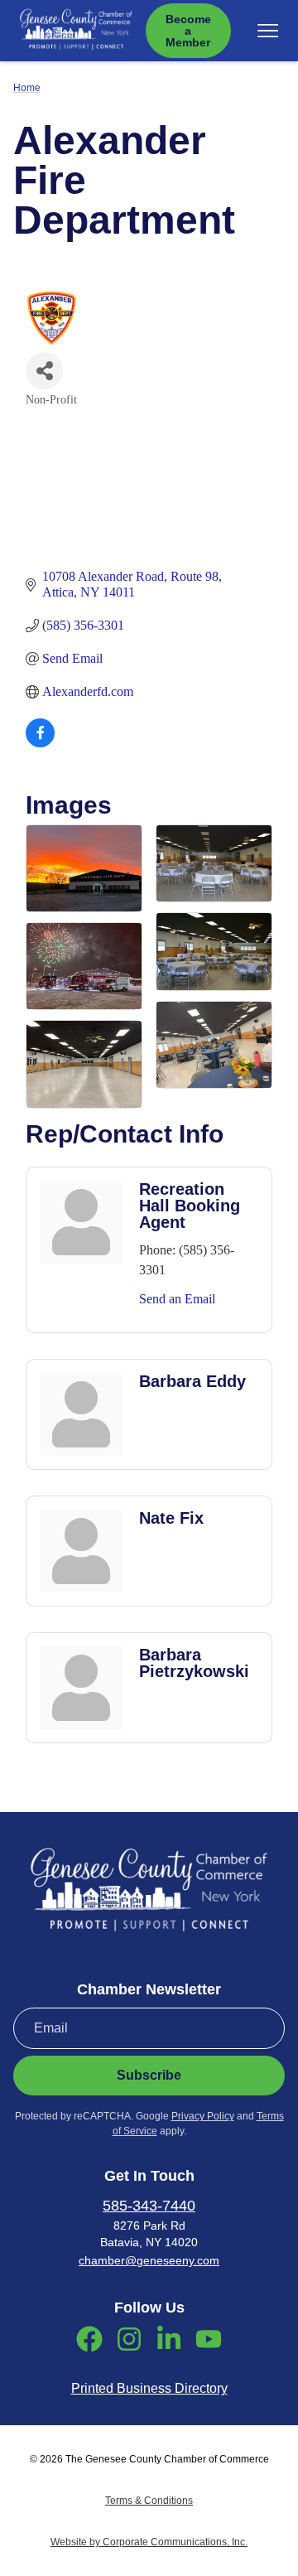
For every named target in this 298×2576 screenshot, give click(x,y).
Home (27, 88)
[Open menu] (268, 31)
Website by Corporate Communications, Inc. (149, 2542)
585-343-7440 (149, 2206)
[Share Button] (44, 371)
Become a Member (188, 31)
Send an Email (177, 1299)
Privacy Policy (203, 2116)
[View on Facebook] (40, 743)
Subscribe (149, 2075)
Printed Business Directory (149, 2388)
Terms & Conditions (149, 2501)
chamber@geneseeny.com (149, 2260)
